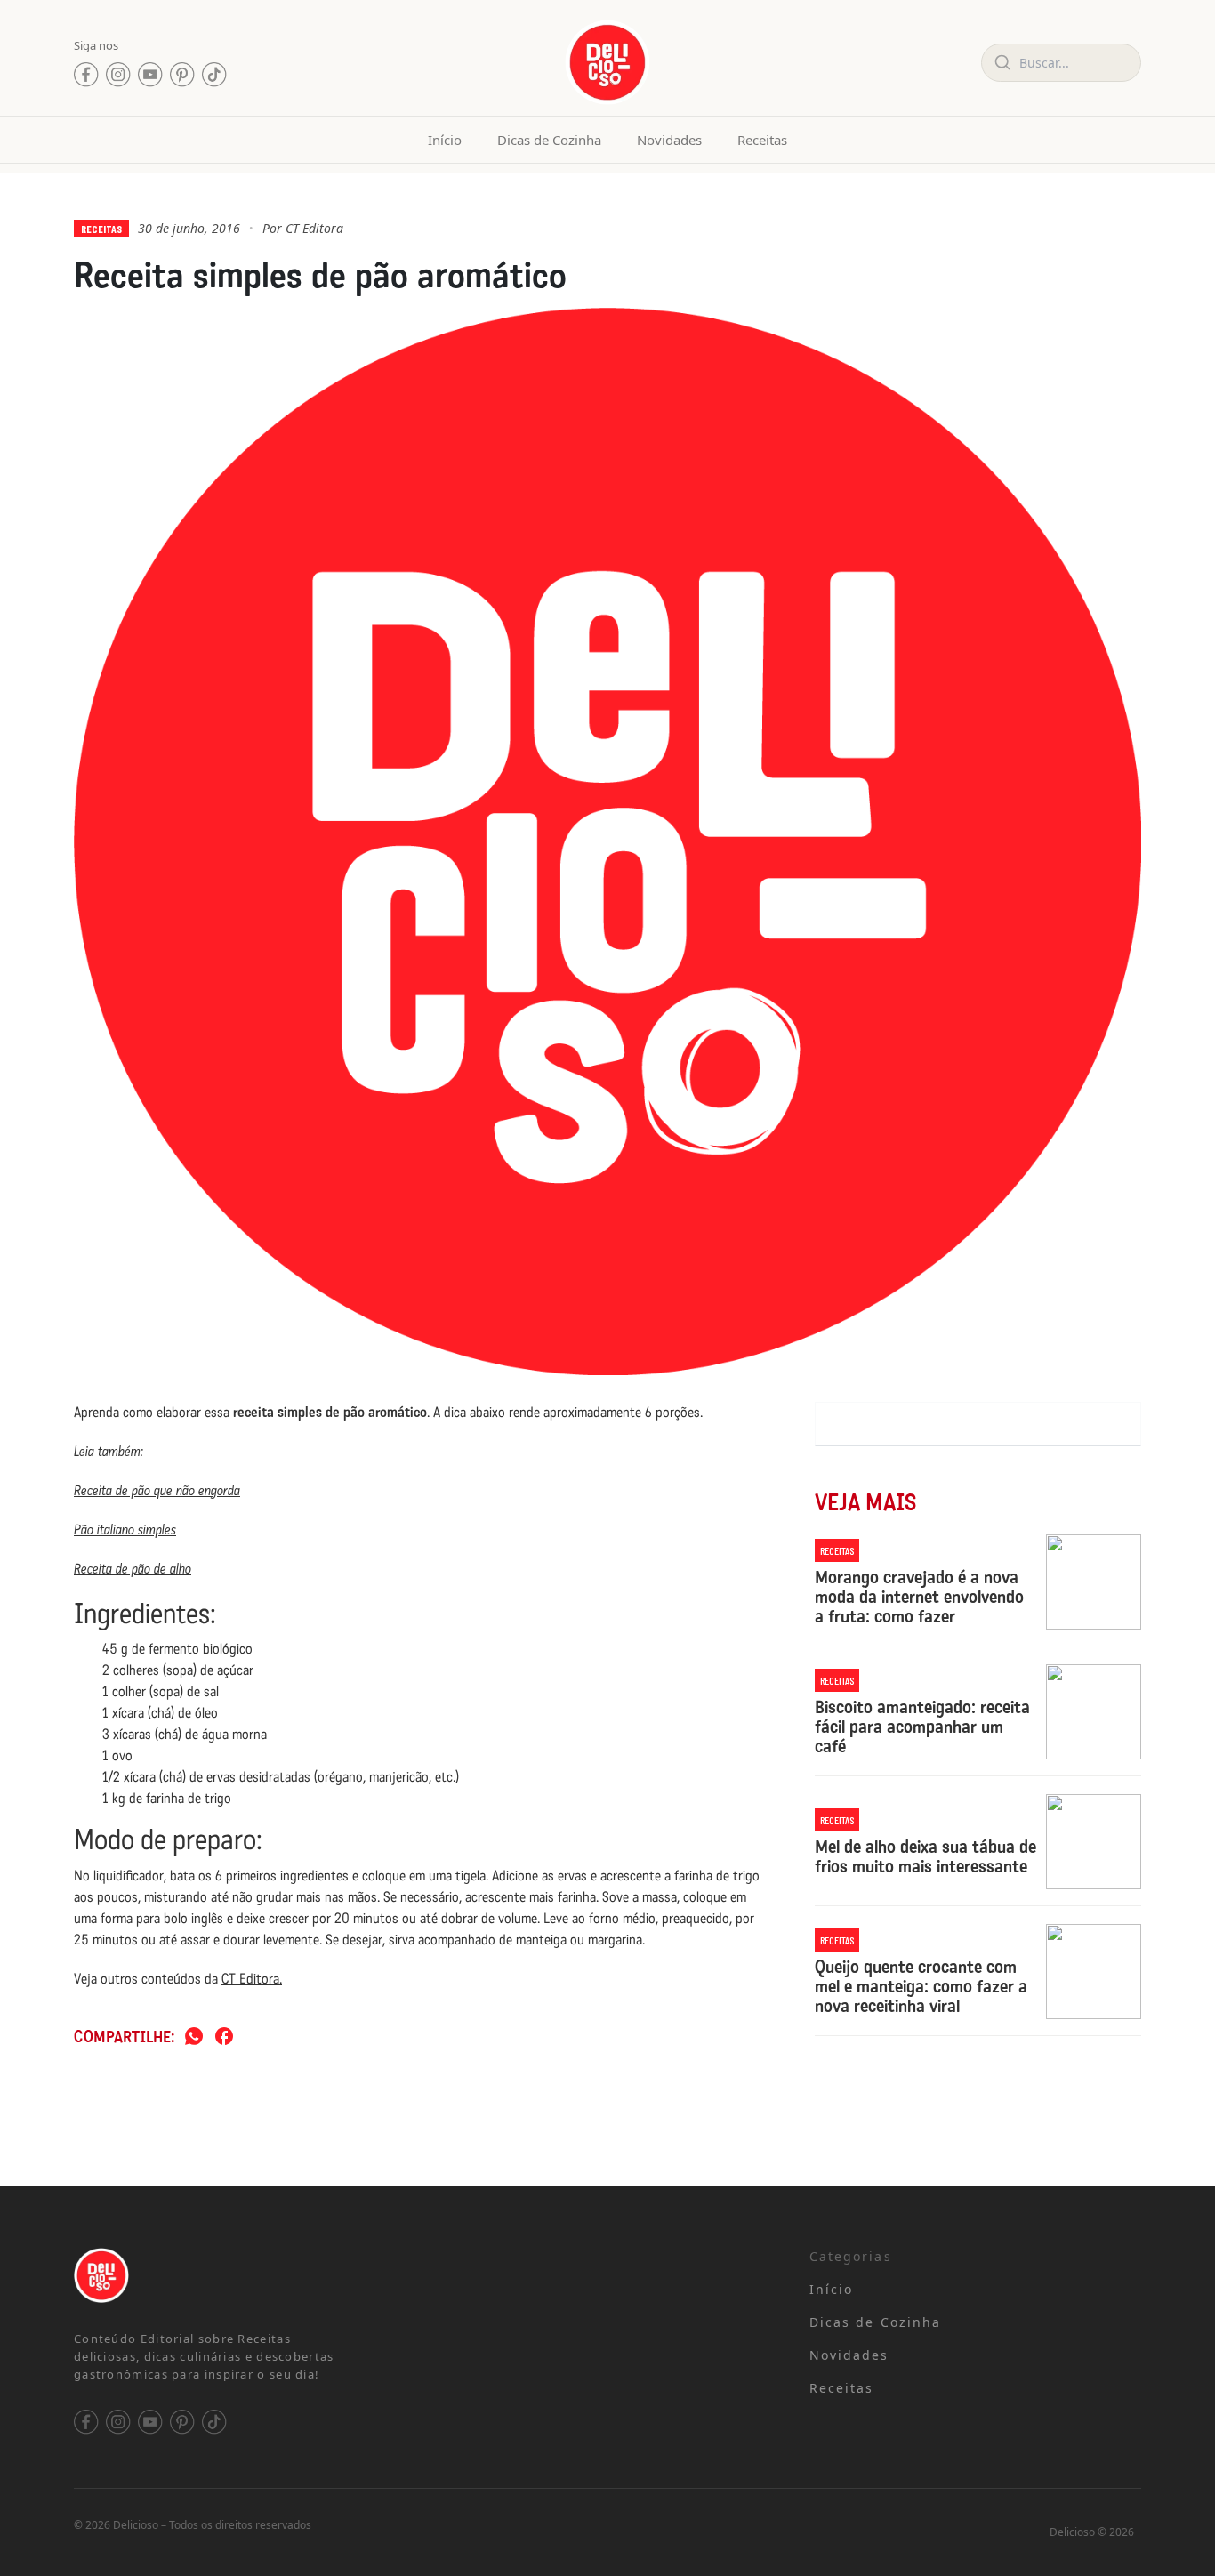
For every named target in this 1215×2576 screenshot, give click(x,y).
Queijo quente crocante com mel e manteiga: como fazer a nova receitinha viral (921, 1986)
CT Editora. (252, 1979)
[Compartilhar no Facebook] (224, 2037)
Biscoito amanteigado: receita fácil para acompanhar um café (922, 1727)
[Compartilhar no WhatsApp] (194, 2037)
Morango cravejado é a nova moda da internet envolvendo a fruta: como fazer (919, 1597)
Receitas (762, 140)
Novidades (669, 140)
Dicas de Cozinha (549, 140)
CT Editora (314, 228)
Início (445, 140)
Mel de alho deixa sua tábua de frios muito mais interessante (925, 1856)
